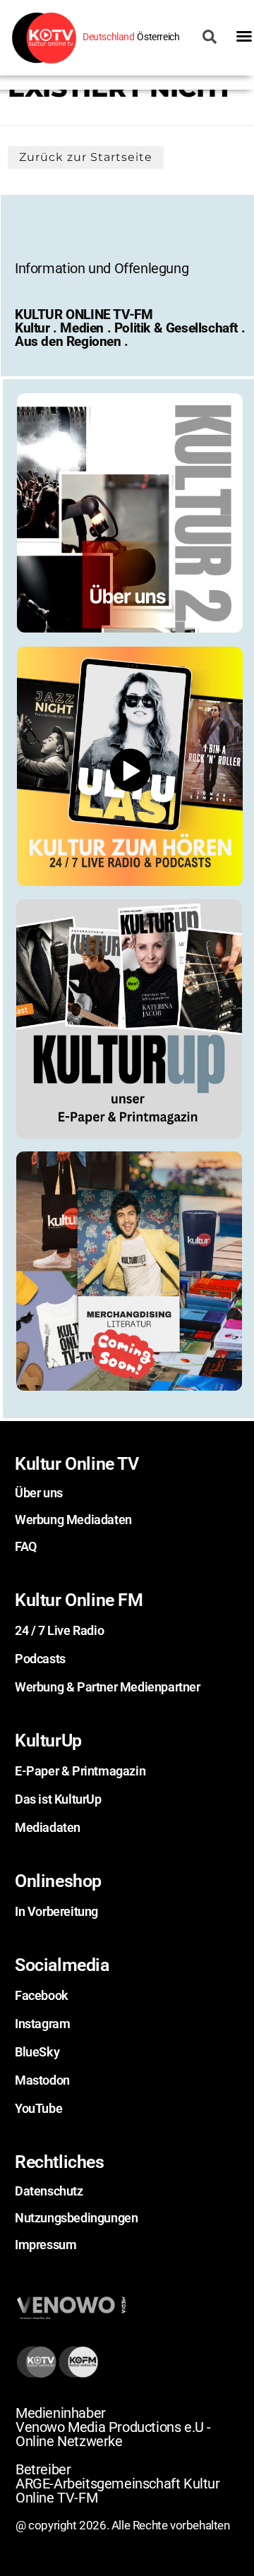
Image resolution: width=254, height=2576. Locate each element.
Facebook (42, 1995)
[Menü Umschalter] (244, 36)
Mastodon (42, 2080)
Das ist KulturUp (58, 1799)
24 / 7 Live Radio (59, 1630)
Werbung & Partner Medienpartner (108, 1687)
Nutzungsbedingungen (76, 2218)
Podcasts (40, 1659)
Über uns (39, 1493)
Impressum (46, 2245)
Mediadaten (48, 1827)
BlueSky (37, 2052)
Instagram (42, 2024)
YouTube (38, 2108)
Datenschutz (49, 2191)
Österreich (158, 37)
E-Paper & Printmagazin (80, 1771)
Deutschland (109, 37)
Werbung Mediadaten (73, 1520)
